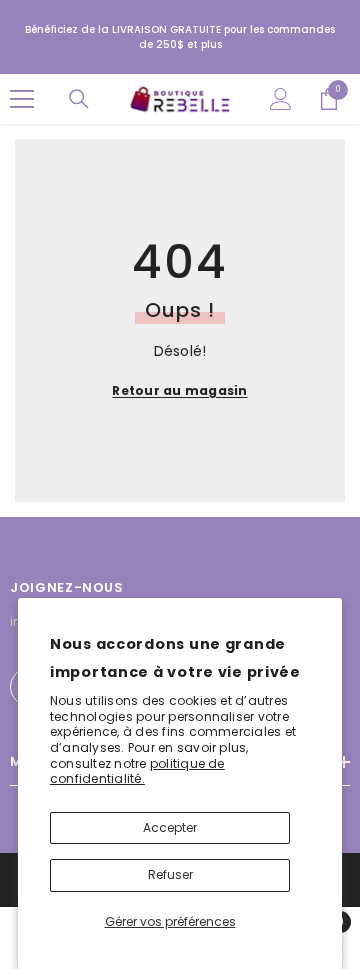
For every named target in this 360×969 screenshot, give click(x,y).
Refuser (170, 874)
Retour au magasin (179, 390)
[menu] (22, 99)
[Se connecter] (281, 99)
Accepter (170, 827)
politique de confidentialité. (137, 771)
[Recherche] (79, 99)
